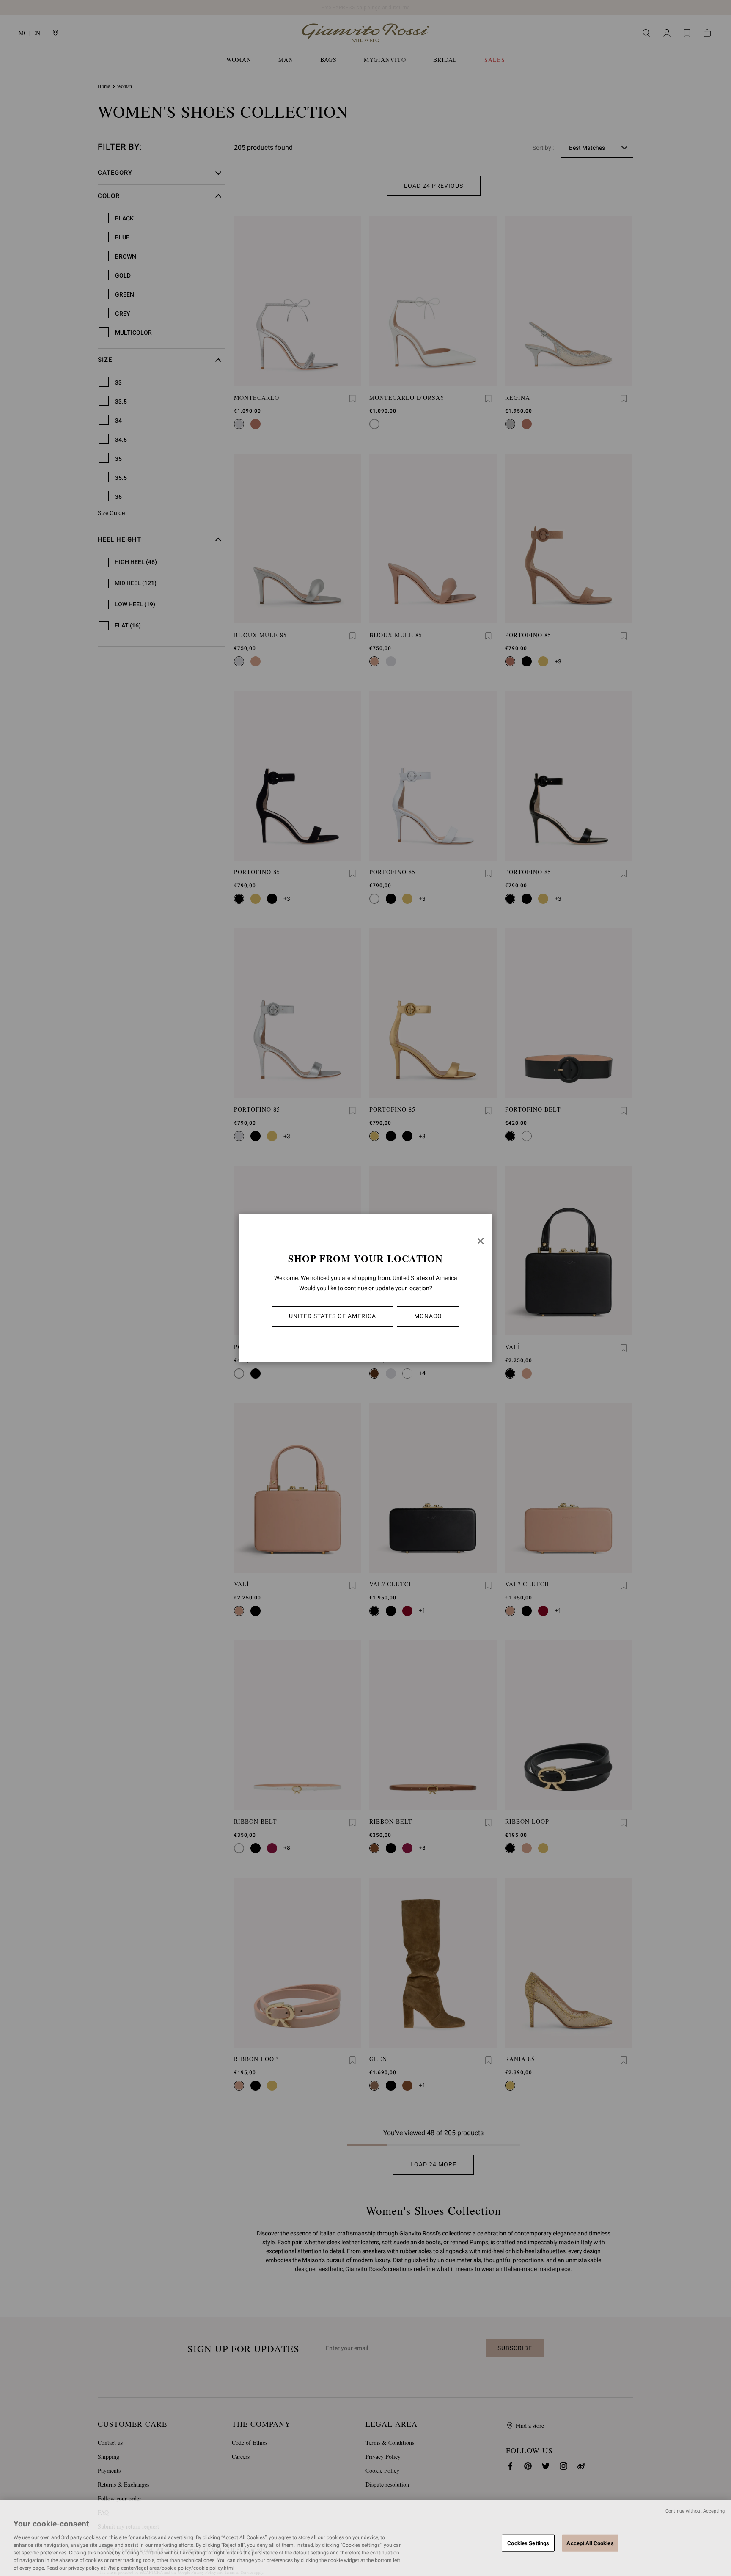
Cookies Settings (528, 2543)
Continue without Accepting (695, 2511)
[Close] (481, 1241)
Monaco (428, 1316)
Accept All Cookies (590, 2543)
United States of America (333, 1316)
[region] (365, 2538)
